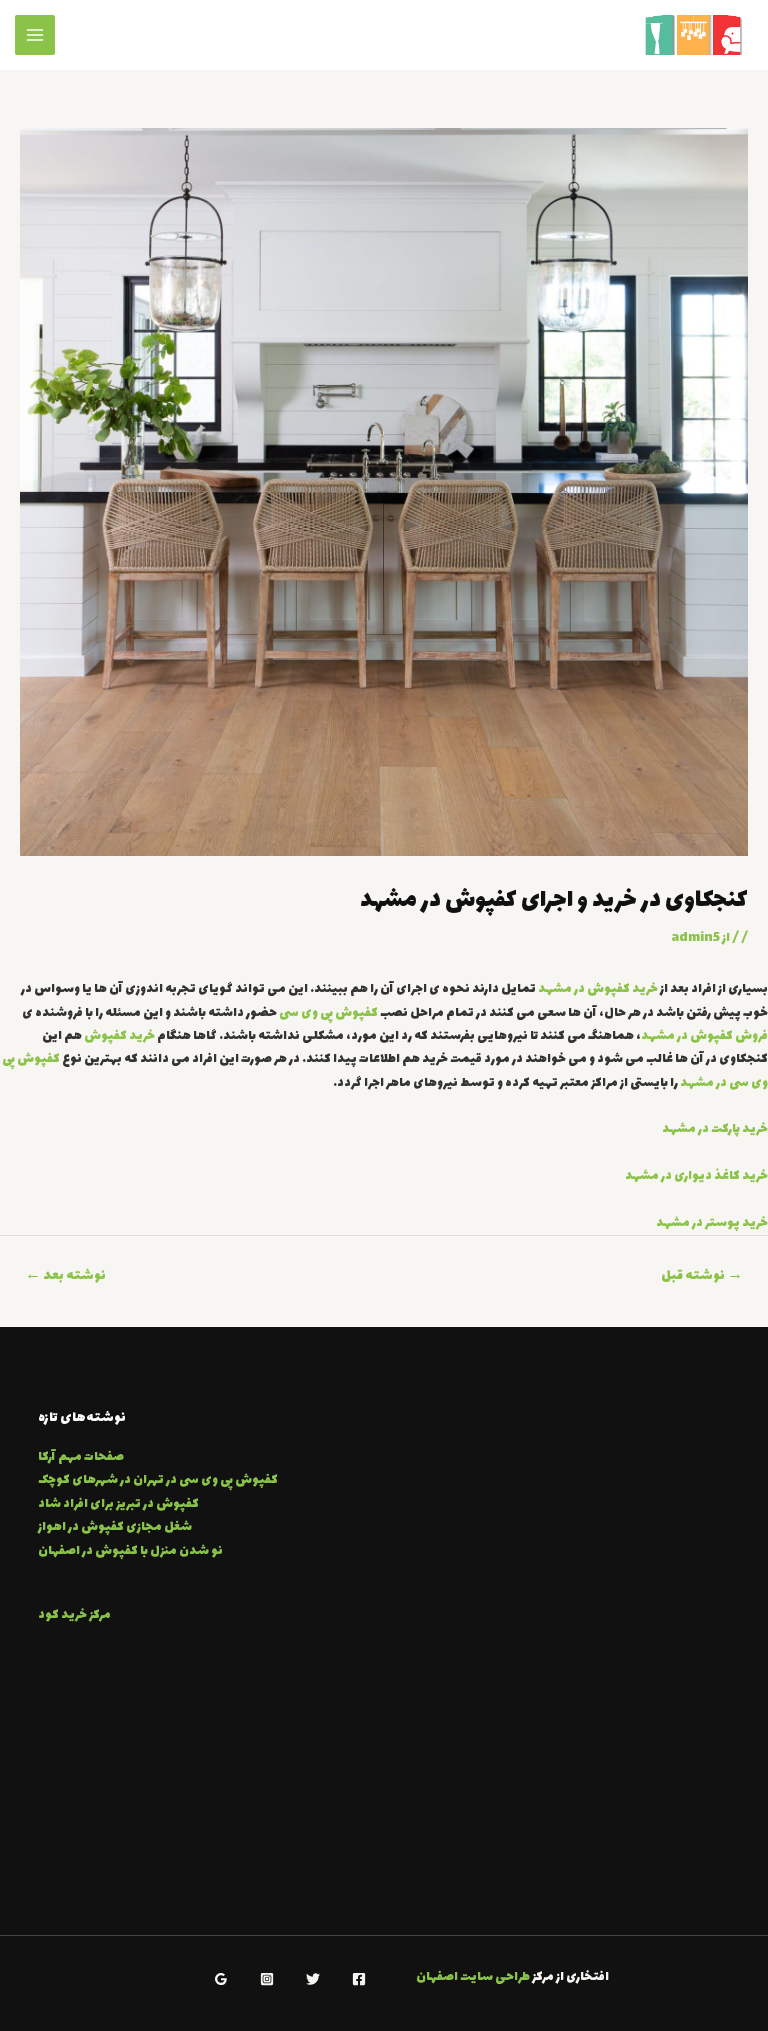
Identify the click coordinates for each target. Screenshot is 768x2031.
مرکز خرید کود (74, 1615)
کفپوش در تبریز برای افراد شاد (118, 1504)
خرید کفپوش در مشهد (598, 989)
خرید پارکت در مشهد (715, 1129)
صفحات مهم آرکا (81, 1457)
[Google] (221, 1979)
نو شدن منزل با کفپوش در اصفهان (130, 1551)
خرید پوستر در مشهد (712, 1223)
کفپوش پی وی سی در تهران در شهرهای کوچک (158, 1480)
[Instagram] (267, 1979)
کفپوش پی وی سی (328, 1013)
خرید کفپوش (119, 1036)
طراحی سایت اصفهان (473, 1977)
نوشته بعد (65, 1276)
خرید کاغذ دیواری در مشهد (696, 1176)
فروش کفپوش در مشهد (704, 1036)
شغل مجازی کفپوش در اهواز (115, 1527)
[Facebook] (359, 1979)
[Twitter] (313, 1979)
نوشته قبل (702, 1276)
